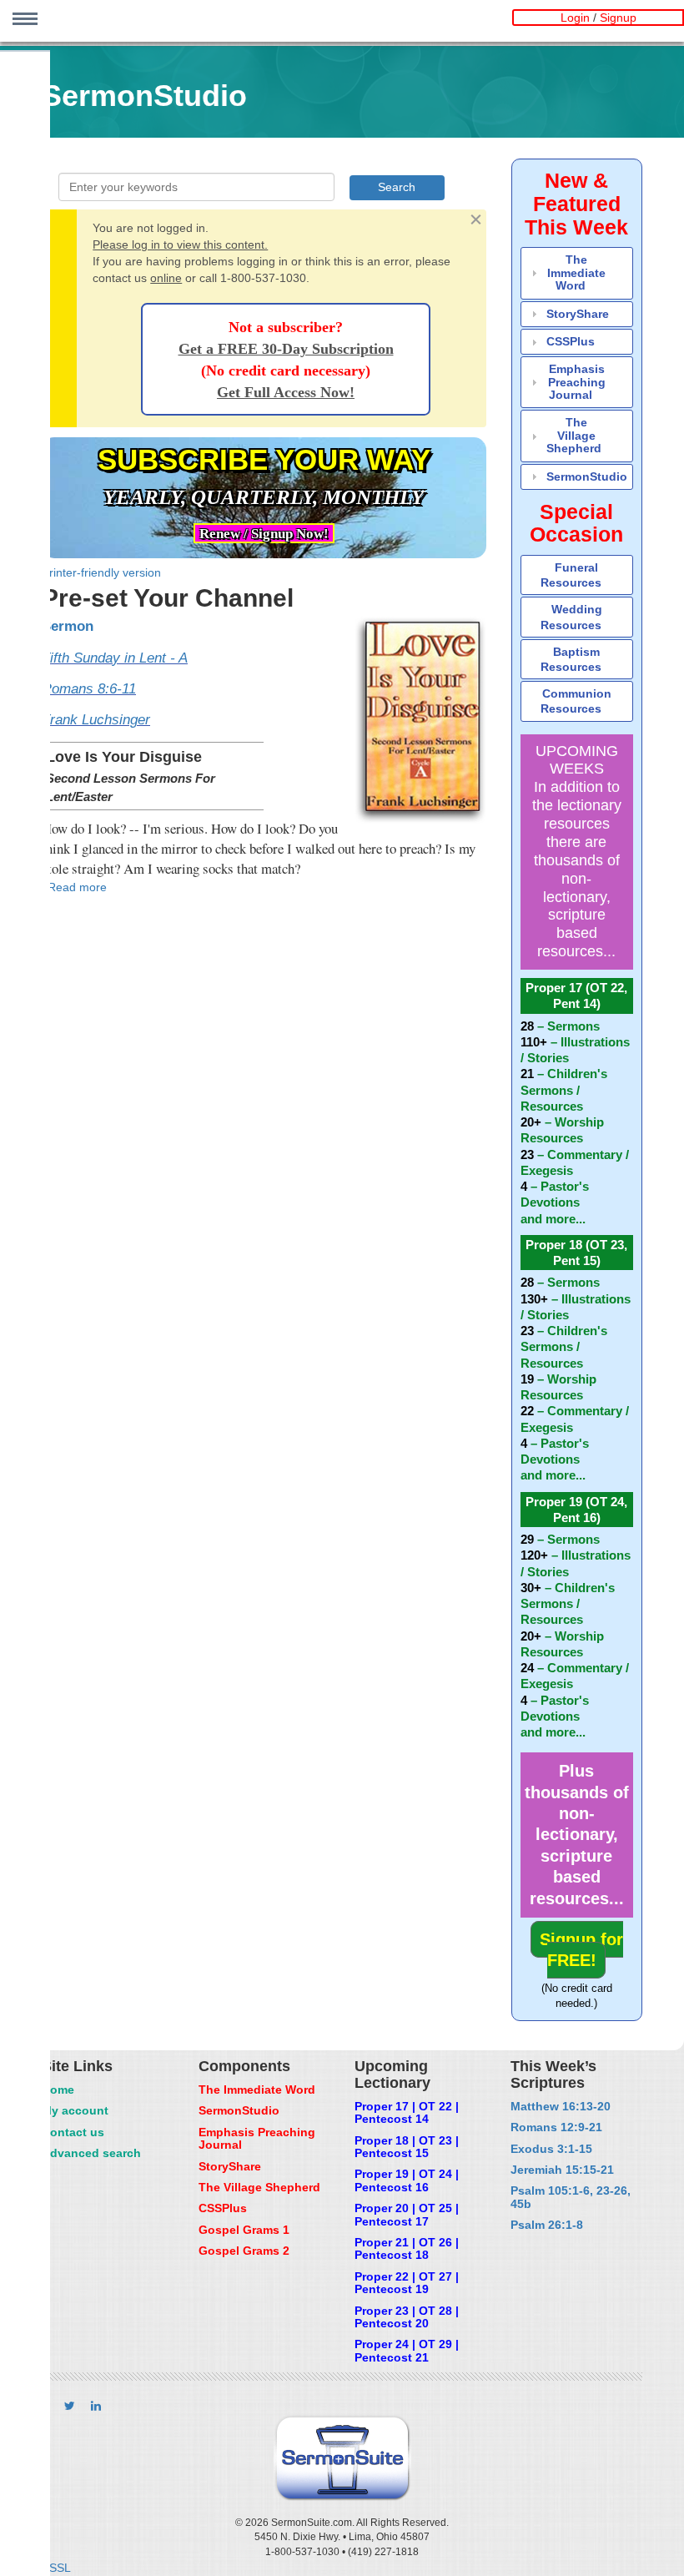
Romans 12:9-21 (556, 2127)
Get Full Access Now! (286, 392)
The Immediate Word (576, 272)
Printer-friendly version (101, 572)
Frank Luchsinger (96, 720)
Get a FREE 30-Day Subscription (286, 349)
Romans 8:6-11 (89, 689)
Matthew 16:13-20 (561, 2106)
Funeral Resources (571, 575)
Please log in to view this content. (180, 244)
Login (575, 18)
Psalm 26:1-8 (547, 2225)
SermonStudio (587, 476)
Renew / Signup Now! (264, 534)
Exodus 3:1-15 (551, 2149)
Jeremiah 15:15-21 (562, 2170)
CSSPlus (571, 341)
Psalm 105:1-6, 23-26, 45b (571, 2197)
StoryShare (578, 314)
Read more (77, 887)
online (166, 278)
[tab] (577, 273)
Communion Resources (576, 701)
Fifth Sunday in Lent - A (115, 658)
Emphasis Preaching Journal (577, 382)
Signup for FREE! (581, 1950)
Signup (618, 18)
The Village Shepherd (574, 435)
